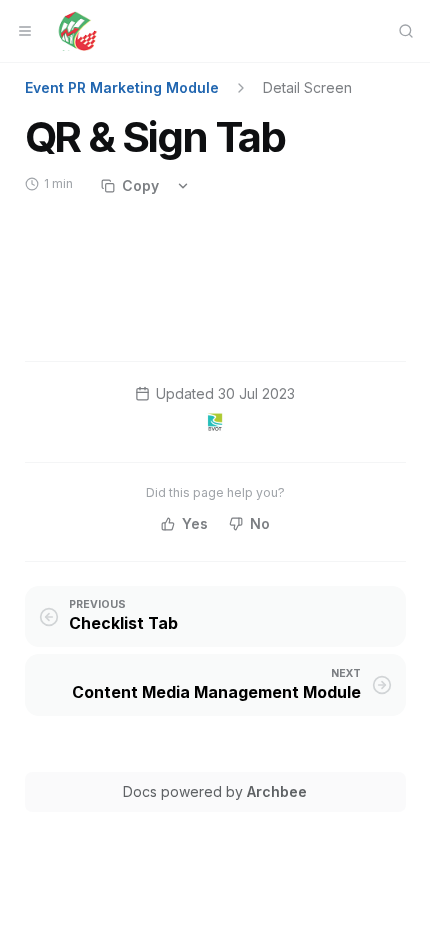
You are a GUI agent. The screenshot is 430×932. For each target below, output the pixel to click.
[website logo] (77, 31)
